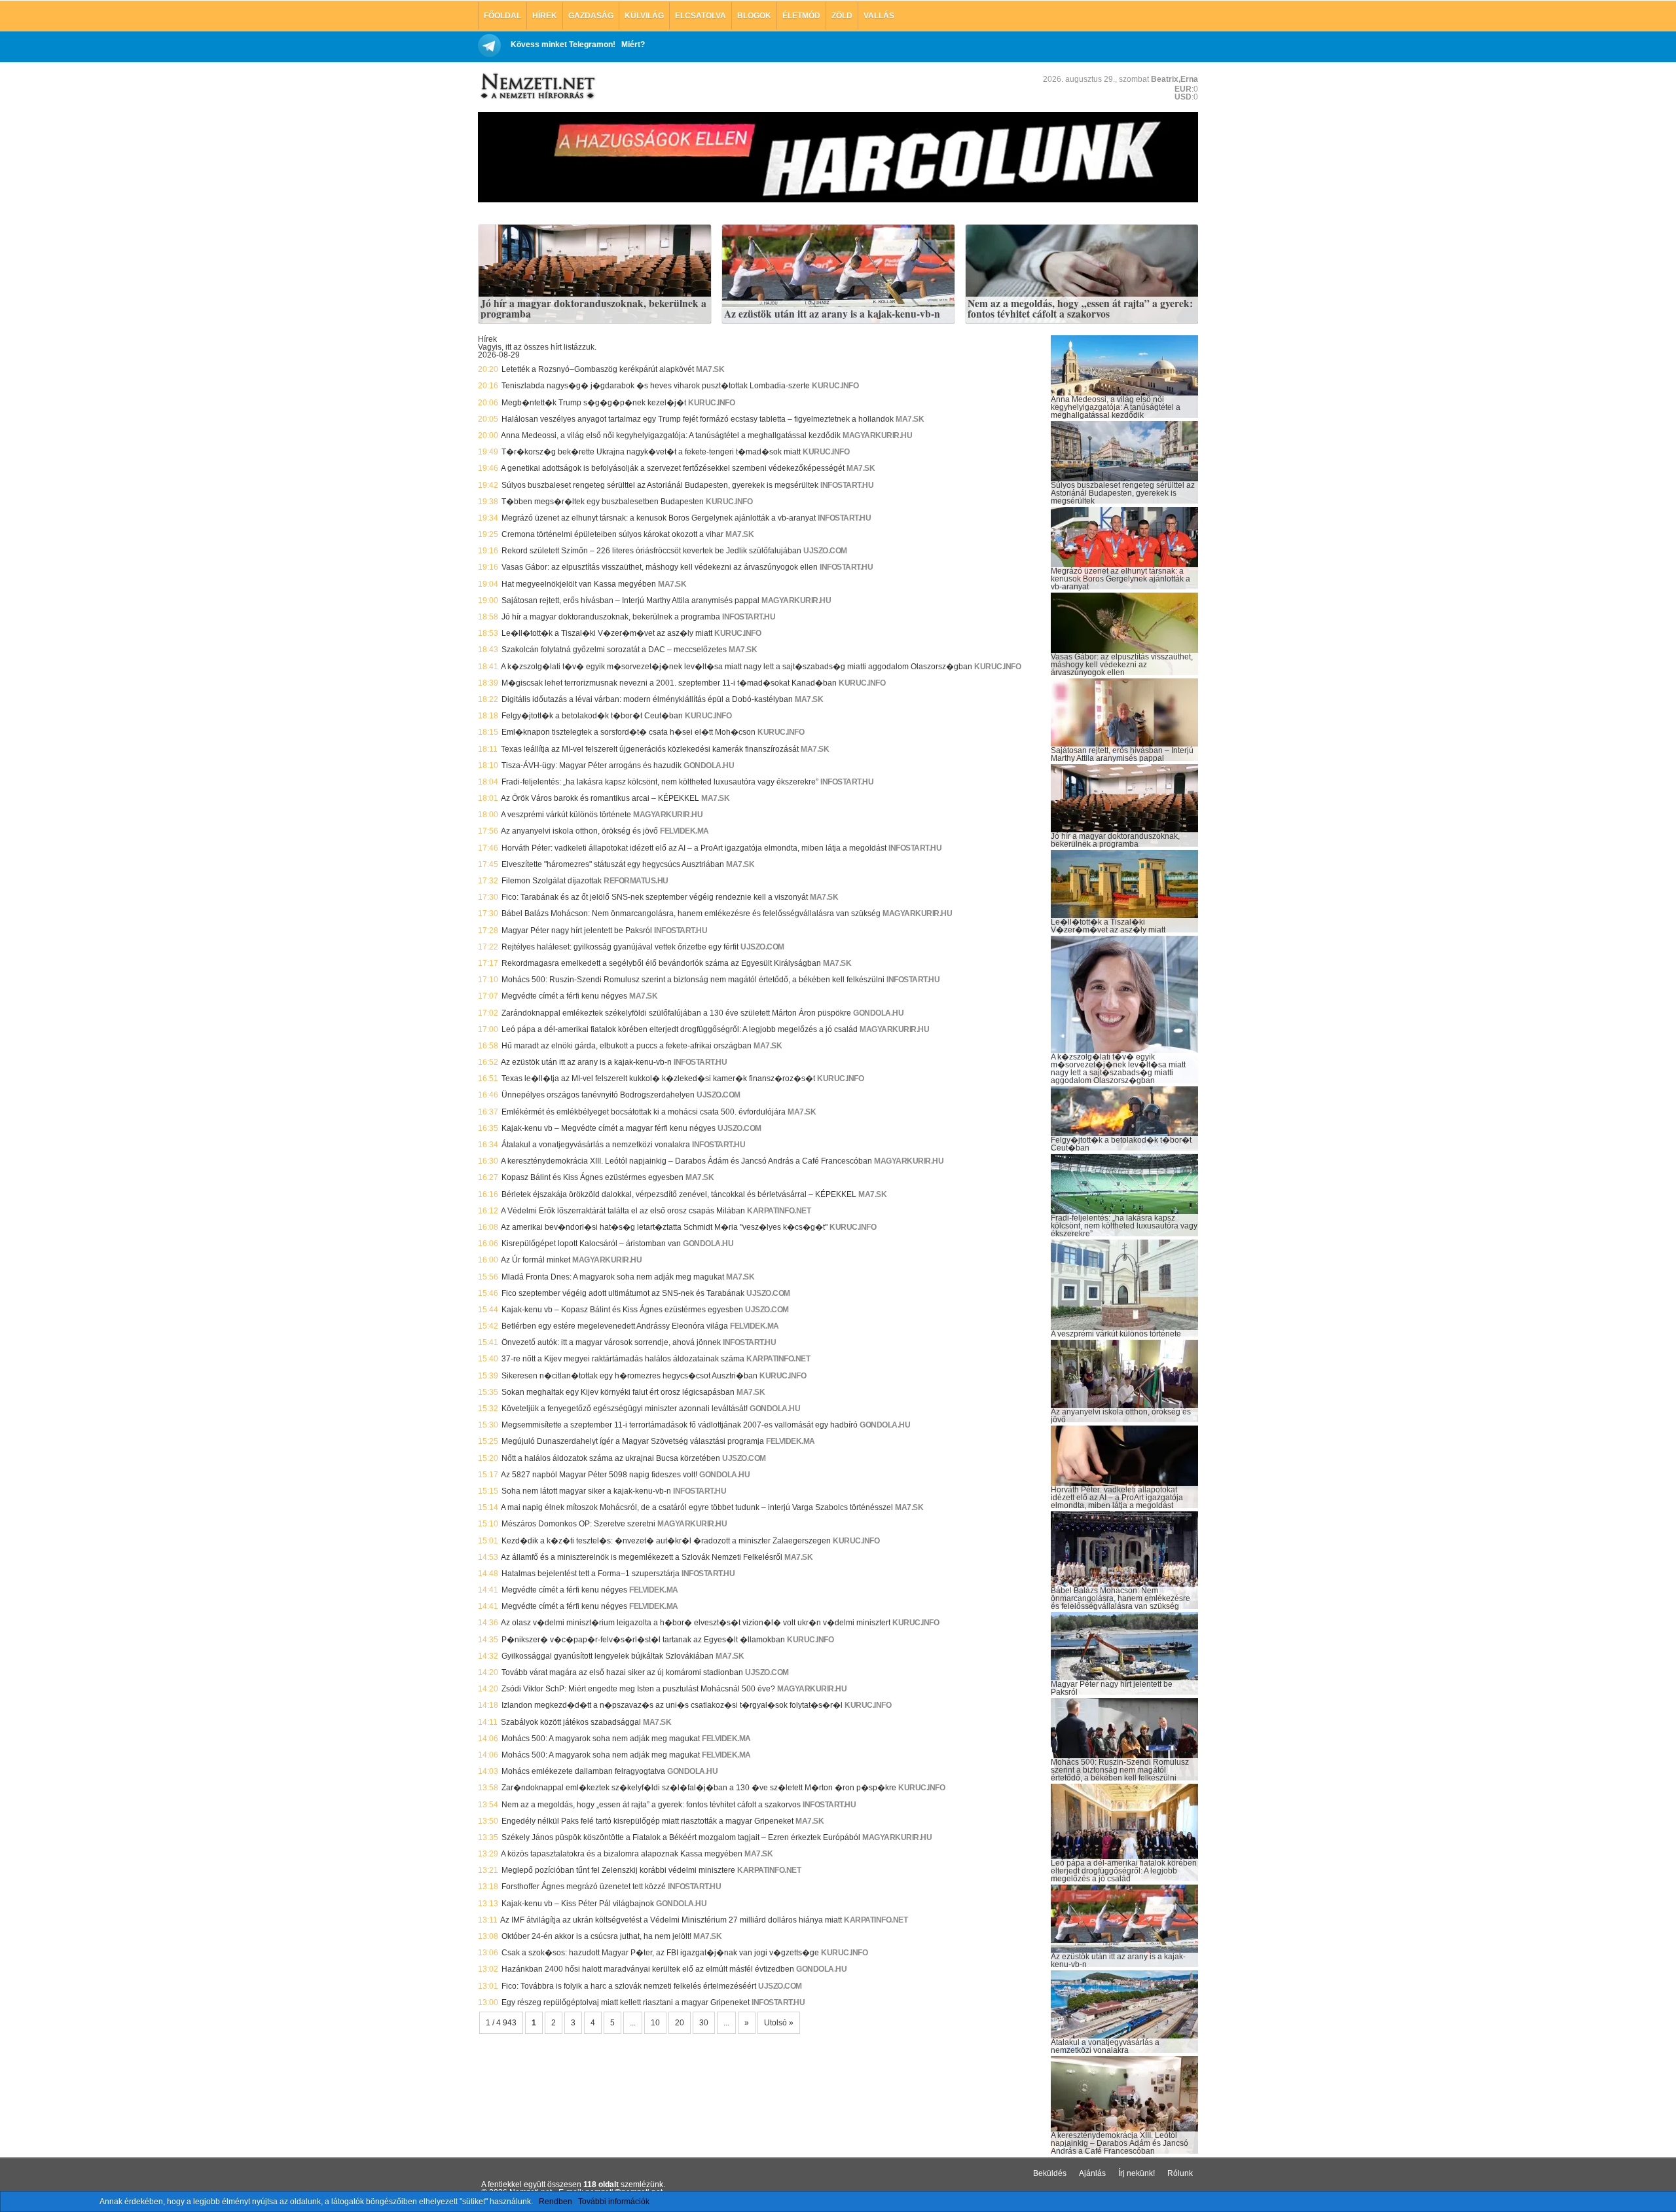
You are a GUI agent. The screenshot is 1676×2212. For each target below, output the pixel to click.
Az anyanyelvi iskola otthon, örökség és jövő (579, 831)
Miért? (633, 45)
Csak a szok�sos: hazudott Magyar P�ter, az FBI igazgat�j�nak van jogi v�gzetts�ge (660, 1953)
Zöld (842, 16)
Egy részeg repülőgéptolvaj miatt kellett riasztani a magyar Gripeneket (626, 2002)
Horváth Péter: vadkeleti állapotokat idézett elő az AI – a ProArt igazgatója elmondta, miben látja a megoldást (694, 848)
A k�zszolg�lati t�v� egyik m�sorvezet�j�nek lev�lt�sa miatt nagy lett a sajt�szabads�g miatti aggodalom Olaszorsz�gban (737, 667)
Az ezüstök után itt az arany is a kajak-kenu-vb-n (832, 314)
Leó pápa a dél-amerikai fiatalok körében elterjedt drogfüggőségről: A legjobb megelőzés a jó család (680, 1029)
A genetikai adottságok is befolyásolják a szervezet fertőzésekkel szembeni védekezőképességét (673, 468)
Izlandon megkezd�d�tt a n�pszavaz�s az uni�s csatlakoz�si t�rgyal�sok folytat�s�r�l (672, 1705)
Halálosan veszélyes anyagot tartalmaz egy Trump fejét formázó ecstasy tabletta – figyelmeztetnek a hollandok (698, 419)
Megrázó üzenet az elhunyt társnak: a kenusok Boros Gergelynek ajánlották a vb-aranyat (659, 518)
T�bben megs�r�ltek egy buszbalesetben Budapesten (603, 502)
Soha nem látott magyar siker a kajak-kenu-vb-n (586, 1491)
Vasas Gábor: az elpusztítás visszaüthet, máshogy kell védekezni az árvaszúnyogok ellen (660, 567)
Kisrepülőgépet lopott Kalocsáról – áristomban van (591, 1244)
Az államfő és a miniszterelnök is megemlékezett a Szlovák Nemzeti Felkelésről (642, 1557)
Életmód (801, 16)
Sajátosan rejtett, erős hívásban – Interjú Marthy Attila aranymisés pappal (630, 600)
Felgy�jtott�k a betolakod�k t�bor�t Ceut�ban (592, 716)
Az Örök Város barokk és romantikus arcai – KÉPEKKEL (600, 798)
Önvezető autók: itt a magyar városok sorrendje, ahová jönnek (611, 1342)
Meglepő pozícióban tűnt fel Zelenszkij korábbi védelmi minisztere (618, 1870)
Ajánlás (1092, 2173)
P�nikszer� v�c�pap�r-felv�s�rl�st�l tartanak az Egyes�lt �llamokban (643, 1640)
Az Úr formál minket (536, 1260)
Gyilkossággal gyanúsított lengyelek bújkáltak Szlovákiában (608, 1656)
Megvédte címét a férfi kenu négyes (564, 996)
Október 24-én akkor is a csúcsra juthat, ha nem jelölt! (596, 1936)
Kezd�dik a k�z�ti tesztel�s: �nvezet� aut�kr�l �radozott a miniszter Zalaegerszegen (666, 1541)
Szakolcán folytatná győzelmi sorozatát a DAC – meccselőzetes (614, 650)
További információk (614, 2202)
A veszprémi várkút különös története (566, 815)
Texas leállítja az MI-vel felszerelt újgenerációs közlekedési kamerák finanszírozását (650, 749)
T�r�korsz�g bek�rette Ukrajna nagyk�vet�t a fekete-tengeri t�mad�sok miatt (651, 452)
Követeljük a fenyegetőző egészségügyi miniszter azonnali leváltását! (625, 1409)
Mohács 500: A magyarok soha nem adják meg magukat (601, 1739)
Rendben (556, 2202)
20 (680, 2023)
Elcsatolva (701, 16)
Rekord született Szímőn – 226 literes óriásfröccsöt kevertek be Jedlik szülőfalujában (651, 551)
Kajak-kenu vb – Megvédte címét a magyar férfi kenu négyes (609, 1128)
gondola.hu (709, 765)
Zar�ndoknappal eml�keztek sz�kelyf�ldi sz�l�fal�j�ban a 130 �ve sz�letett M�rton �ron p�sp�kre (699, 1788)
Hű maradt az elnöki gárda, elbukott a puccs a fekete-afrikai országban (627, 1046)
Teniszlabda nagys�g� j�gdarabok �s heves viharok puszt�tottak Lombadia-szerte (656, 386)
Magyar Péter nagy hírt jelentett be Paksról (577, 931)
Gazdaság (591, 16)
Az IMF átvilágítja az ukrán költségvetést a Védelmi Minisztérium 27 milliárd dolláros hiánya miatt (671, 1920)
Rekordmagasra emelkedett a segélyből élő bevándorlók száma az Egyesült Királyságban (661, 963)
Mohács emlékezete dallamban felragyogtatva (583, 1771)
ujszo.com (825, 551)
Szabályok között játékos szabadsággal (571, 1722)
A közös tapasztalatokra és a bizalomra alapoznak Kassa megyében (622, 1854)
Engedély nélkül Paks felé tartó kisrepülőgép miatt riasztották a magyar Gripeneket (647, 1821)
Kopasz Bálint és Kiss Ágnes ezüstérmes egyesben (592, 1177)
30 (704, 2023)
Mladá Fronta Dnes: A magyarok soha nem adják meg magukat (613, 1277)
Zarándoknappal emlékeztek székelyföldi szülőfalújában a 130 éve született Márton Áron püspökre (676, 1013)
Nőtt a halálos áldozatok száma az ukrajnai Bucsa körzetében (611, 1458)
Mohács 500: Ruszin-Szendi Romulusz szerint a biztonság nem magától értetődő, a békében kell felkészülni (693, 980)
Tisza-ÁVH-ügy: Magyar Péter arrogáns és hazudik (592, 765)
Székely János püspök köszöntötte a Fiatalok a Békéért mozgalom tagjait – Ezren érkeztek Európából (681, 1837)
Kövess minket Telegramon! (563, 45)
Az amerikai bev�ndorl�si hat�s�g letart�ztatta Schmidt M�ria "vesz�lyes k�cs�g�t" (664, 1227)
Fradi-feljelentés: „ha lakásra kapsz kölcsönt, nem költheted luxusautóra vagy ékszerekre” (660, 782)
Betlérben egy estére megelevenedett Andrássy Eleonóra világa (615, 1326)
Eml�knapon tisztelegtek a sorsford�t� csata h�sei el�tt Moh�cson (628, 732)
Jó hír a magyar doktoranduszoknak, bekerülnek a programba (593, 309)
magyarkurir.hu (877, 435)
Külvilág (644, 16)
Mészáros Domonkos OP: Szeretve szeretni (578, 1524)
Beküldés (1050, 2173)
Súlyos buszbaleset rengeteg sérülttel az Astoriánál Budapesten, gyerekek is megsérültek (660, 485)
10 (655, 2023)
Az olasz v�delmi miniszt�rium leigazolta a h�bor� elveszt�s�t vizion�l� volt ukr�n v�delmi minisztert (696, 1623)
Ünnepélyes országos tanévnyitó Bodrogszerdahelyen (598, 1095)
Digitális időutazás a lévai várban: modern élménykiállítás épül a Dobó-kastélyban (647, 699)
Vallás (879, 16)
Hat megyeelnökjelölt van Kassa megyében (579, 584)
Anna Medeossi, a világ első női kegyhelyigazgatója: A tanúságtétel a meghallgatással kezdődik (671, 435)
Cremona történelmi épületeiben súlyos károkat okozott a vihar (612, 534)
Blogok (754, 16)
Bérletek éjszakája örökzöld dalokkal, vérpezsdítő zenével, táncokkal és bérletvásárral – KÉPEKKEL (679, 1194)
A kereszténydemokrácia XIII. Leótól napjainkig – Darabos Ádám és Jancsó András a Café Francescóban (686, 1161)
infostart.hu (847, 485)
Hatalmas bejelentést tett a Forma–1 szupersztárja (591, 1574)
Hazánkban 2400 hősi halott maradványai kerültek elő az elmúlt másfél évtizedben (648, 1969)
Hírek (545, 16)
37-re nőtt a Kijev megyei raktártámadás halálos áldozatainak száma (623, 1359)
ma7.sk (710, 369)
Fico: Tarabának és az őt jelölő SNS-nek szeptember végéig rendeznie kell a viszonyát (655, 897)
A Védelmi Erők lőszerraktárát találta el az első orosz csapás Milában (623, 1211)
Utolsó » (779, 2023)
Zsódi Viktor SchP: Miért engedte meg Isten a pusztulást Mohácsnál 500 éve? (638, 1689)
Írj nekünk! (1137, 2173)
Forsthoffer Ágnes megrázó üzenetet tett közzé (584, 1887)
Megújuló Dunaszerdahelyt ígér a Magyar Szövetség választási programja (633, 1441)
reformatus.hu (636, 881)
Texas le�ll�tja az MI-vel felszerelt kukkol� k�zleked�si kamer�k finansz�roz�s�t (658, 1078)
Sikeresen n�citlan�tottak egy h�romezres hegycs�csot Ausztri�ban (629, 1376)
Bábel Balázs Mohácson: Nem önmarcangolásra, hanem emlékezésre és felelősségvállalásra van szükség (691, 913)
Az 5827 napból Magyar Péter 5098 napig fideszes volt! (599, 1475)
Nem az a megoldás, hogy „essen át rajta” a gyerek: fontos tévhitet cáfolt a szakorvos (1080, 309)
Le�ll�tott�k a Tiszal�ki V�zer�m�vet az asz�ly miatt (607, 633)
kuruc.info (835, 386)
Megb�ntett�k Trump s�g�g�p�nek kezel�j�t (594, 403)
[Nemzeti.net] (537, 86)
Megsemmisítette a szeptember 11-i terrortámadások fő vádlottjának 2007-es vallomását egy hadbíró (680, 1425)
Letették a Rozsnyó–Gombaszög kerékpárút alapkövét (598, 369)
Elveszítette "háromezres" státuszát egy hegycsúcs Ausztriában (613, 864)
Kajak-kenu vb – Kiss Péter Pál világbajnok (578, 1904)
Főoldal (502, 16)
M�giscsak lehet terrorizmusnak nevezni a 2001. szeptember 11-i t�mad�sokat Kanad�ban (669, 683)
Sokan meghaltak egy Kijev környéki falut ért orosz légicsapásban (618, 1392)
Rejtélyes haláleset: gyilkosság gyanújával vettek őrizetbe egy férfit (620, 947)
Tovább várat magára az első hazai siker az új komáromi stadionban (622, 1672)
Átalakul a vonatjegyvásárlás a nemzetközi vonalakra (596, 1145)
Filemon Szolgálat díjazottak (552, 881)
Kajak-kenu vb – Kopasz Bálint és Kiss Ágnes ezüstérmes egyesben (622, 1310)
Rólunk (1180, 2173)
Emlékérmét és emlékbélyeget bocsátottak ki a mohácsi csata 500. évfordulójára (644, 1112)
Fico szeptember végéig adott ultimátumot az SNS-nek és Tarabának (623, 1293)
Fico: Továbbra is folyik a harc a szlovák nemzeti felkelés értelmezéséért (629, 1986)
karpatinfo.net (779, 1211)
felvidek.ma (684, 831)
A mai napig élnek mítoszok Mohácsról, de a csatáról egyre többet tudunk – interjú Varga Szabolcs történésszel (697, 1507)
